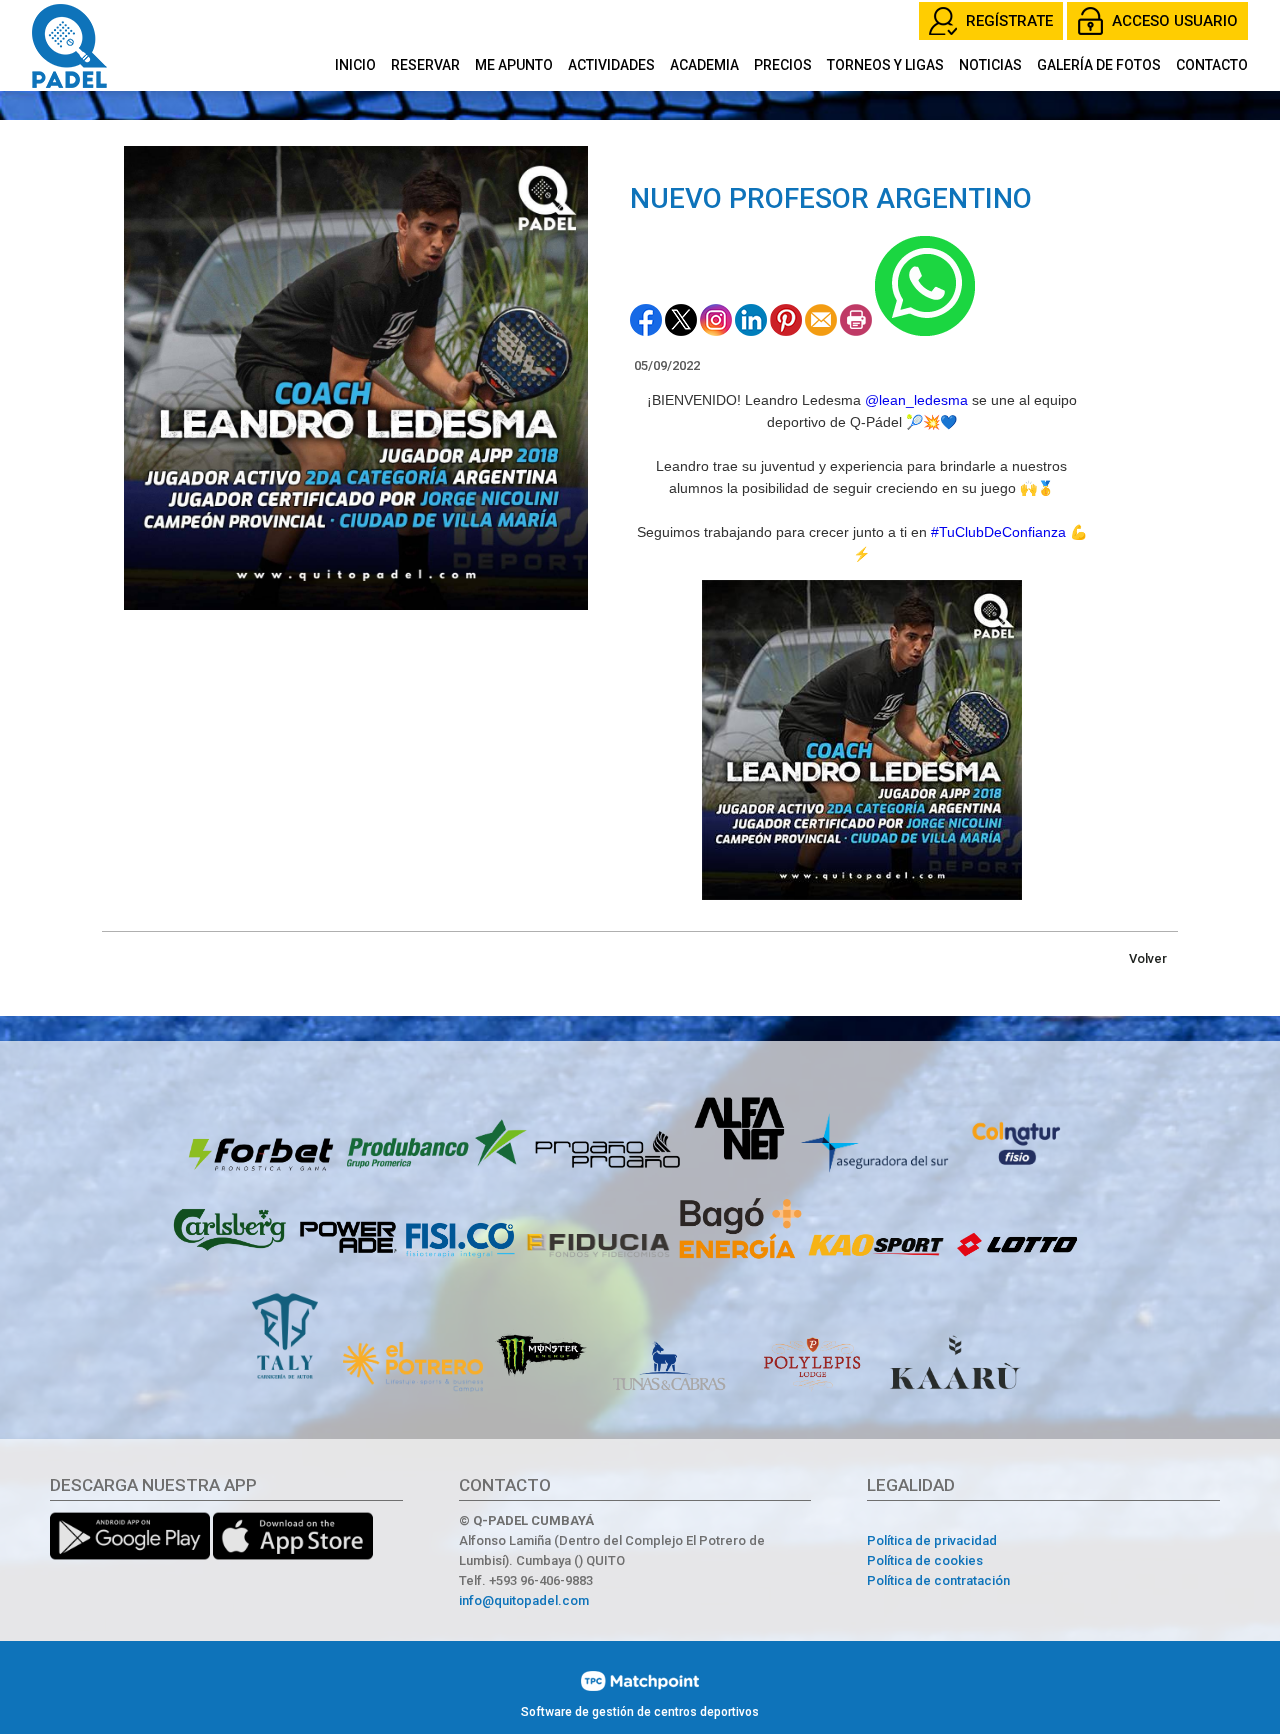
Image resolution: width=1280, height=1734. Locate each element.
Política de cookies (925, 1560)
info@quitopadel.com (524, 1600)
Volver (1148, 958)
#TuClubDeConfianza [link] (998, 532)
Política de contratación (938, 1580)
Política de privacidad (932, 1540)
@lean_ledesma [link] (916, 400)
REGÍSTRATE (1009, 21)
